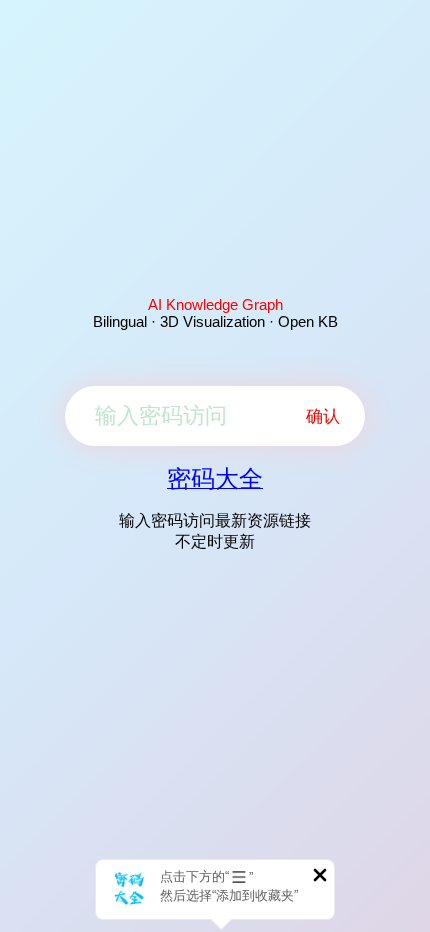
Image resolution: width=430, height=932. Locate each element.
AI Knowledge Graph (215, 304)
